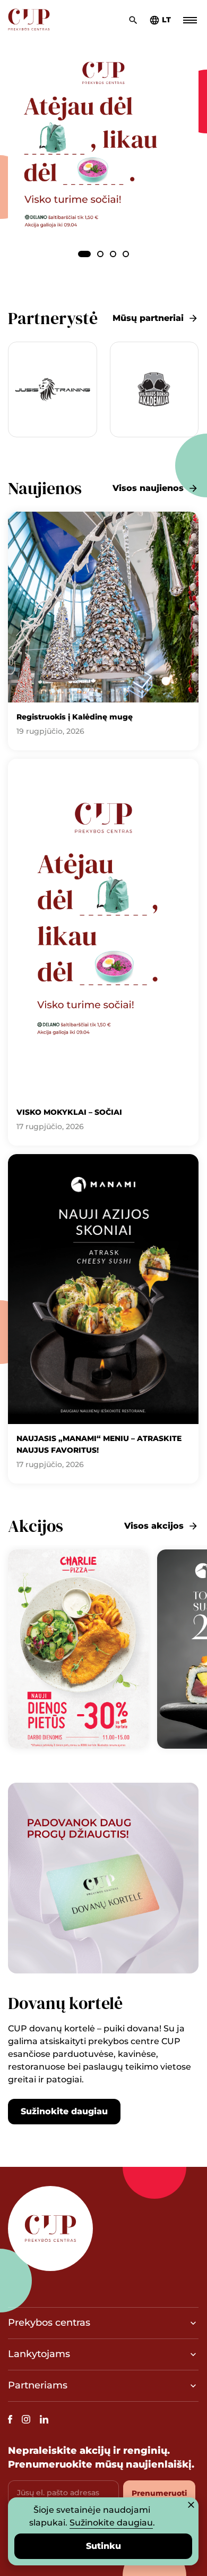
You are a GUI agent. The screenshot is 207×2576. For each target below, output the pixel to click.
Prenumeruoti (159, 2493)
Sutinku (103, 2546)
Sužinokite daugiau (64, 2111)
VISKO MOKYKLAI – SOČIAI (69, 1112)
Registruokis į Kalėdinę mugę (75, 717)
